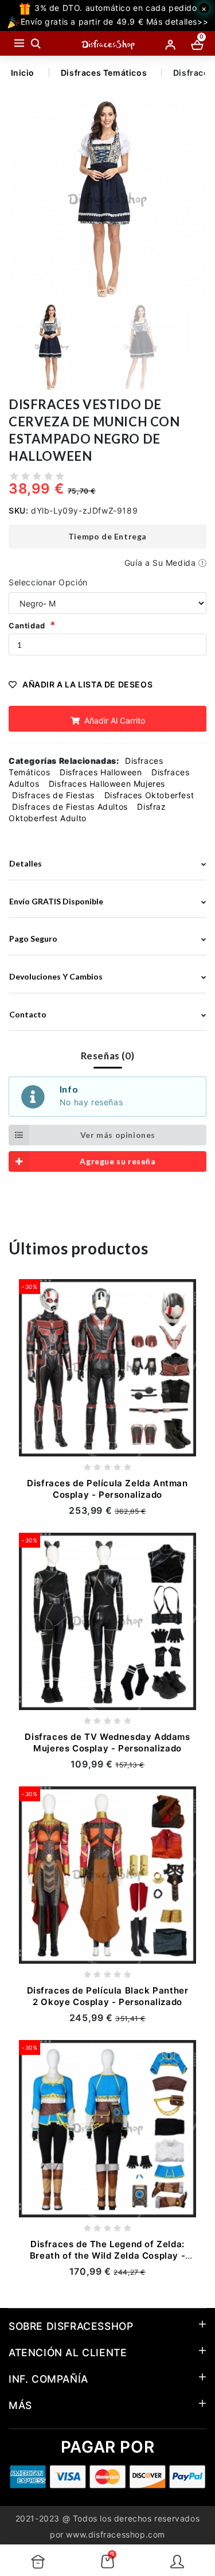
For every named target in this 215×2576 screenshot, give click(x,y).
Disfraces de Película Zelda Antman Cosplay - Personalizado (107, 1489)
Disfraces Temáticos (104, 73)
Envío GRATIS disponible (56, 901)
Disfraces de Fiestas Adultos (70, 807)
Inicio (23, 73)
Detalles (26, 863)
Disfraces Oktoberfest (149, 795)
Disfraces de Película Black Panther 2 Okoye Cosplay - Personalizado (108, 1996)
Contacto (28, 1014)
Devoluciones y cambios (56, 976)
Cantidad (27, 625)
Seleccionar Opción (48, 582)
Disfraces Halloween (101, 772)
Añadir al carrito (114, 720)
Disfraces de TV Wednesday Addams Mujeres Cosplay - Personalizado (107, 1742)
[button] (193, 200)
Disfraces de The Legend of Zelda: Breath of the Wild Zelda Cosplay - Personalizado (107, 2256)
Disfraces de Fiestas (53, 795)
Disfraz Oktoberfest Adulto (87, 812)
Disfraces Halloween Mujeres (107, 784)
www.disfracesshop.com (116, 2534)
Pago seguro (33, 939)
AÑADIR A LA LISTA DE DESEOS (87, 684)
